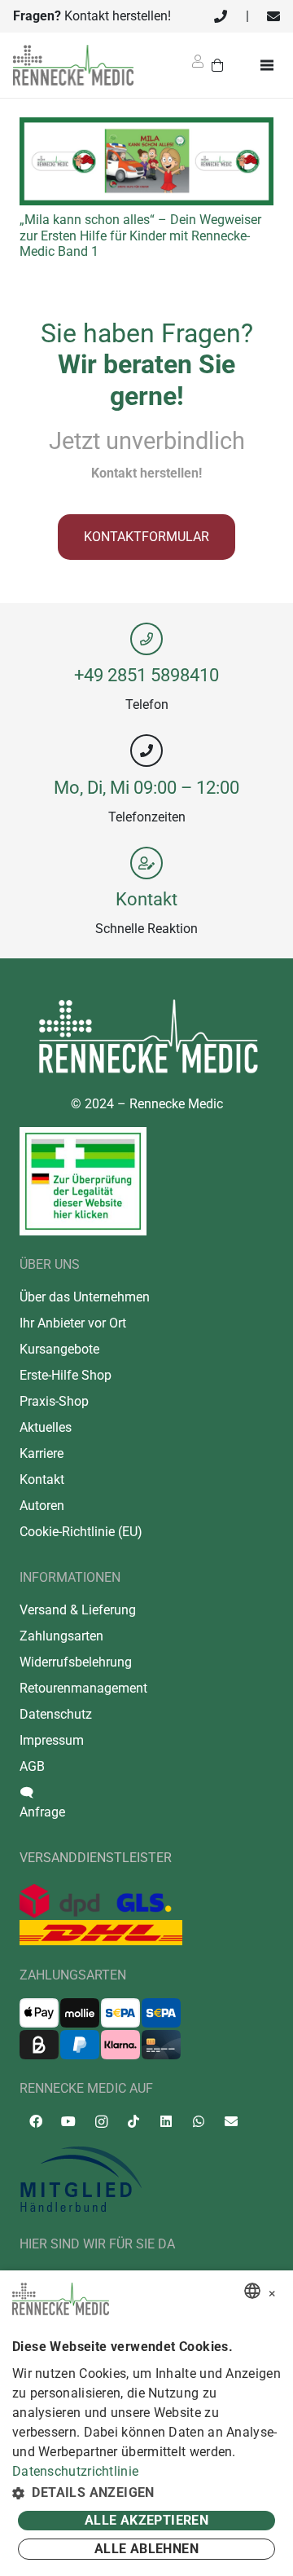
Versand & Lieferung (78, 1610)
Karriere (42, 1453)
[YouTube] (68, 2121)
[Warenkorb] (218, 65)
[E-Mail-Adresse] (231, 2121)
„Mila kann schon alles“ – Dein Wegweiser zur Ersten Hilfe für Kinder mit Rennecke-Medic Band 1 (140, 235)
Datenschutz (56, 1714)
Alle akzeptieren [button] (146, 2520)
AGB (32, 1766)
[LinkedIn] (166, 2121)
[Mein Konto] (198, 66)
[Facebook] (36, 2121)
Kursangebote (59, 1349)
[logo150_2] (146, 2180)
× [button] (272, 2291)
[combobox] (252, 2291)
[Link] (221, 16)
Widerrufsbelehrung (76, 1662)
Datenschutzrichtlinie (75, 2471)
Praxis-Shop (54, 1401)
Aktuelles (46, 1427)
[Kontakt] (146, 863)
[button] (146, 2493)
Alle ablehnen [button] (146, 2549)
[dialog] (146, 2423)
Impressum (52, 1740)
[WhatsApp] (199, 2121)
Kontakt (146, 899)
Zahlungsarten (61, 1636)
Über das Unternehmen (85, 1297)
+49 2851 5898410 (146, 675)
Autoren (42, 1506)
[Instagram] (101, 2122)
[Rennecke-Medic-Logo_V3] (73, 65)
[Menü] (270, 65)
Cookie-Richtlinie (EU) (81, 1532)
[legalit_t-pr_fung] (83, 1181)
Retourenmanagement (83, 1688)
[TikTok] (133, 2121)
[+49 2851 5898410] (146, 639)
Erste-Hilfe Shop (66, 1375)
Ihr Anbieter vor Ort (73, 1323)
